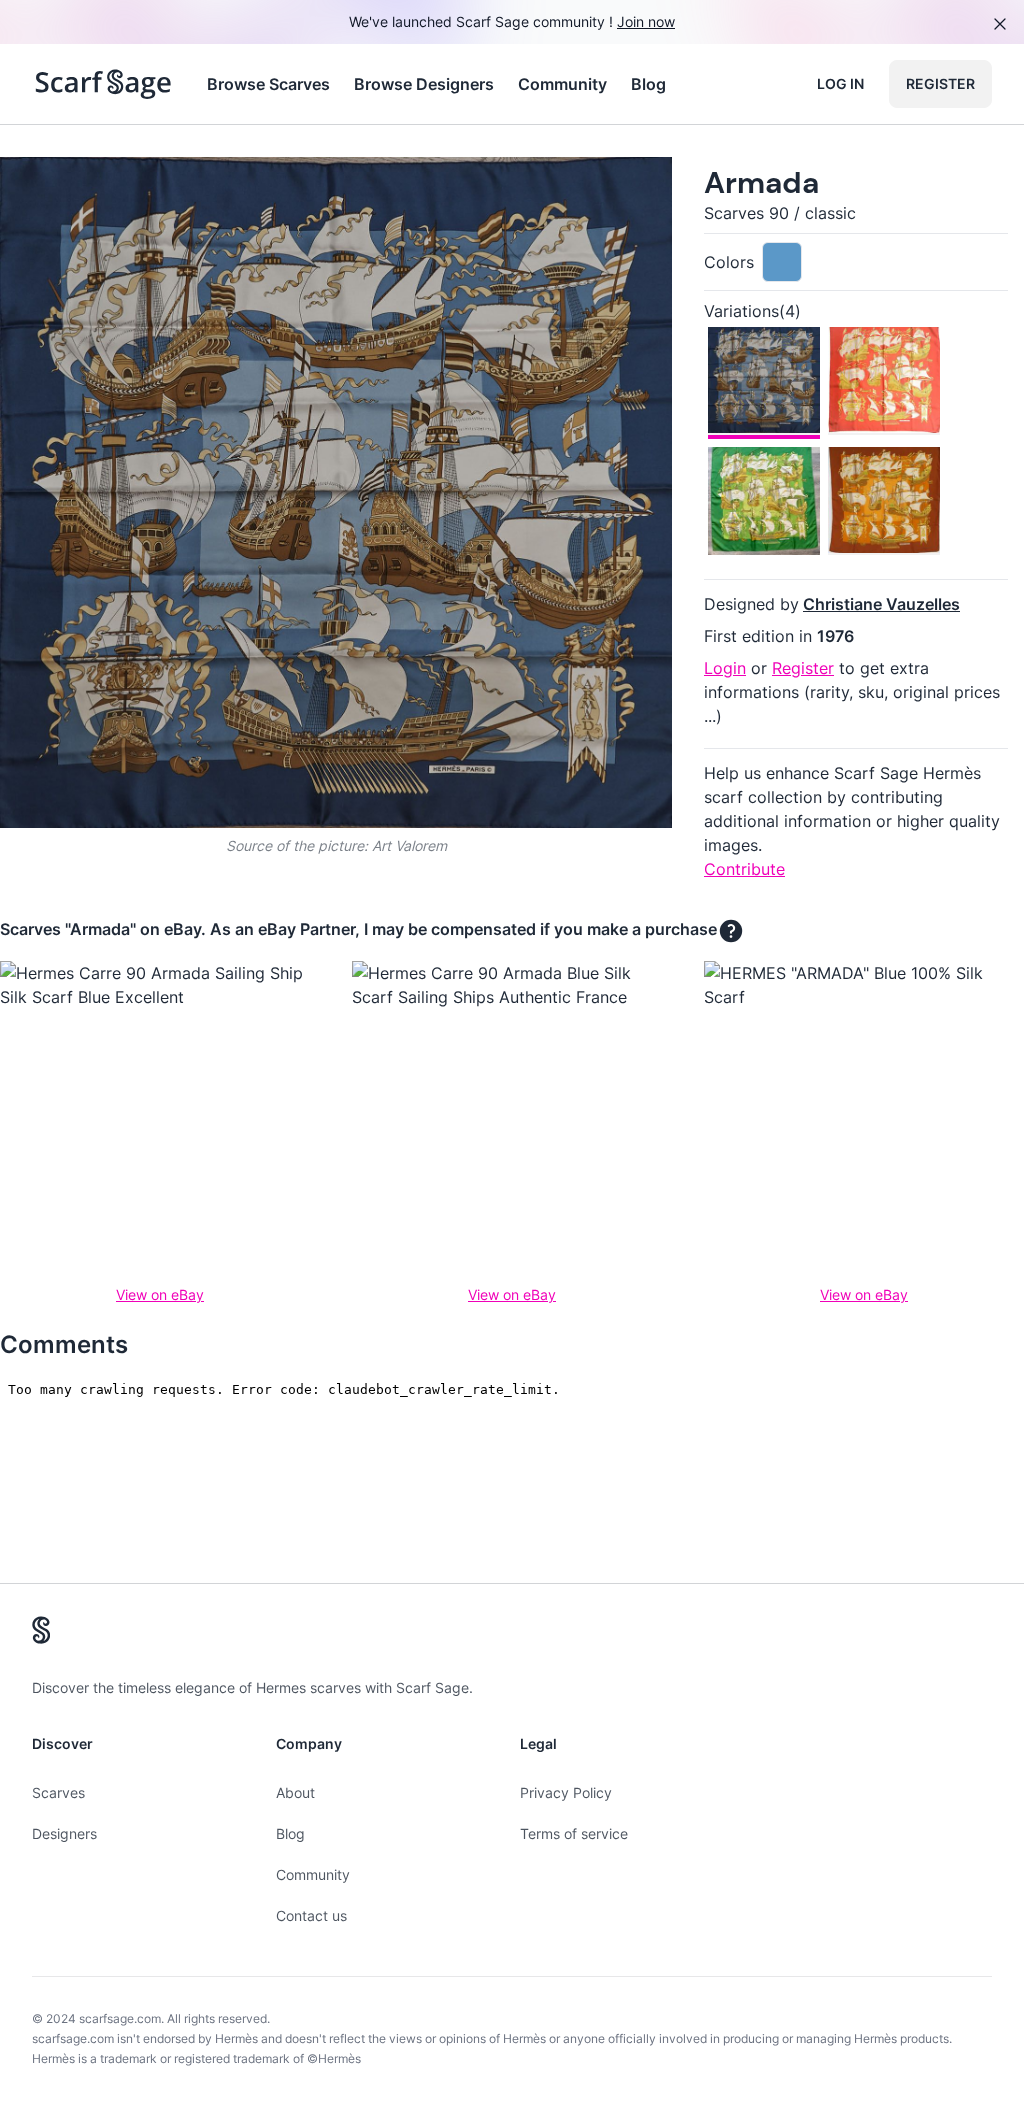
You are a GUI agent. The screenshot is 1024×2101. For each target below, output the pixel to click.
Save (71, 188)
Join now (646, 21)
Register (940, 83)
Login (725, 668)
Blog (648, 84)
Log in (840, 83)
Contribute (744, 869)
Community (562, 84)
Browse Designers (424, 84)
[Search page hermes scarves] (103, 84)
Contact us (311, 1915)
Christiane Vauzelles (881, 604)
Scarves (58, 1792)
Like (168, 188)
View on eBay (160, 1294)
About (295, 1792)
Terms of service (574, 1833)
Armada (761, 182)
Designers (64, 1833)
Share (619, 188)
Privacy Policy (566, 1792)
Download (515, 188)
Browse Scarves (268, 84)
